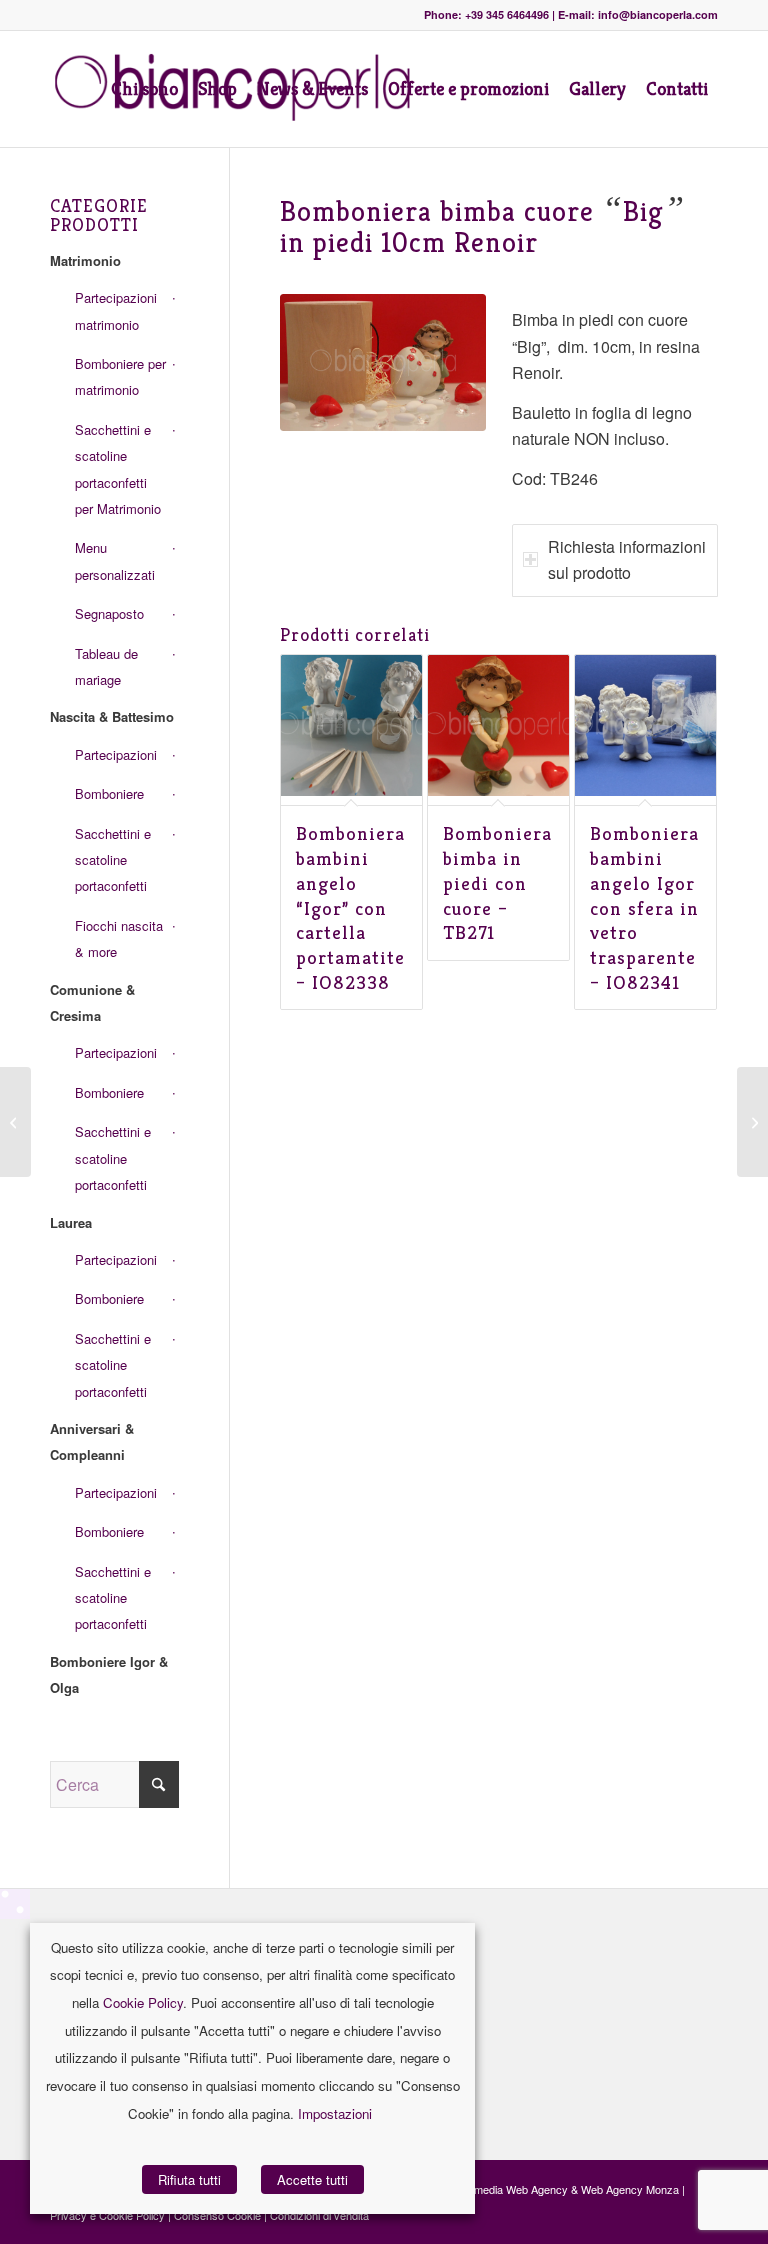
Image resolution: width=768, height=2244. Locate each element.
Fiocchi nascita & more (119, 938)
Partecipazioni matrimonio (116, 310)
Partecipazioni (116, 754)
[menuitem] (144, 89)
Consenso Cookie (217, 2215)
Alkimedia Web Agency (512, 2189)
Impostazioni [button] (335, 2113)
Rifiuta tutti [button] (189, 2179)
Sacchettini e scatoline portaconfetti (113, 860)
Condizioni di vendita (319, 2215)
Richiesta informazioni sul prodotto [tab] (627, 559)
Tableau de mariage (106, 666)
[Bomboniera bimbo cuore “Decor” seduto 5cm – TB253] (752, 1122)
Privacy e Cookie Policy (107, 2215)
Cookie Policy (143, 2002)
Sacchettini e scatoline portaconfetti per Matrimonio (118, 469)
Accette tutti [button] (312, 2179)
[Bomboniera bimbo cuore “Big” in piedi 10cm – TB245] (15, 1122)
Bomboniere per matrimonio (120, 376)
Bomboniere (109, 793)
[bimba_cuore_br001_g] (383, 362)
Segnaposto (109, 613)
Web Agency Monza (630, 2189)
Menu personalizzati (115, 560)
